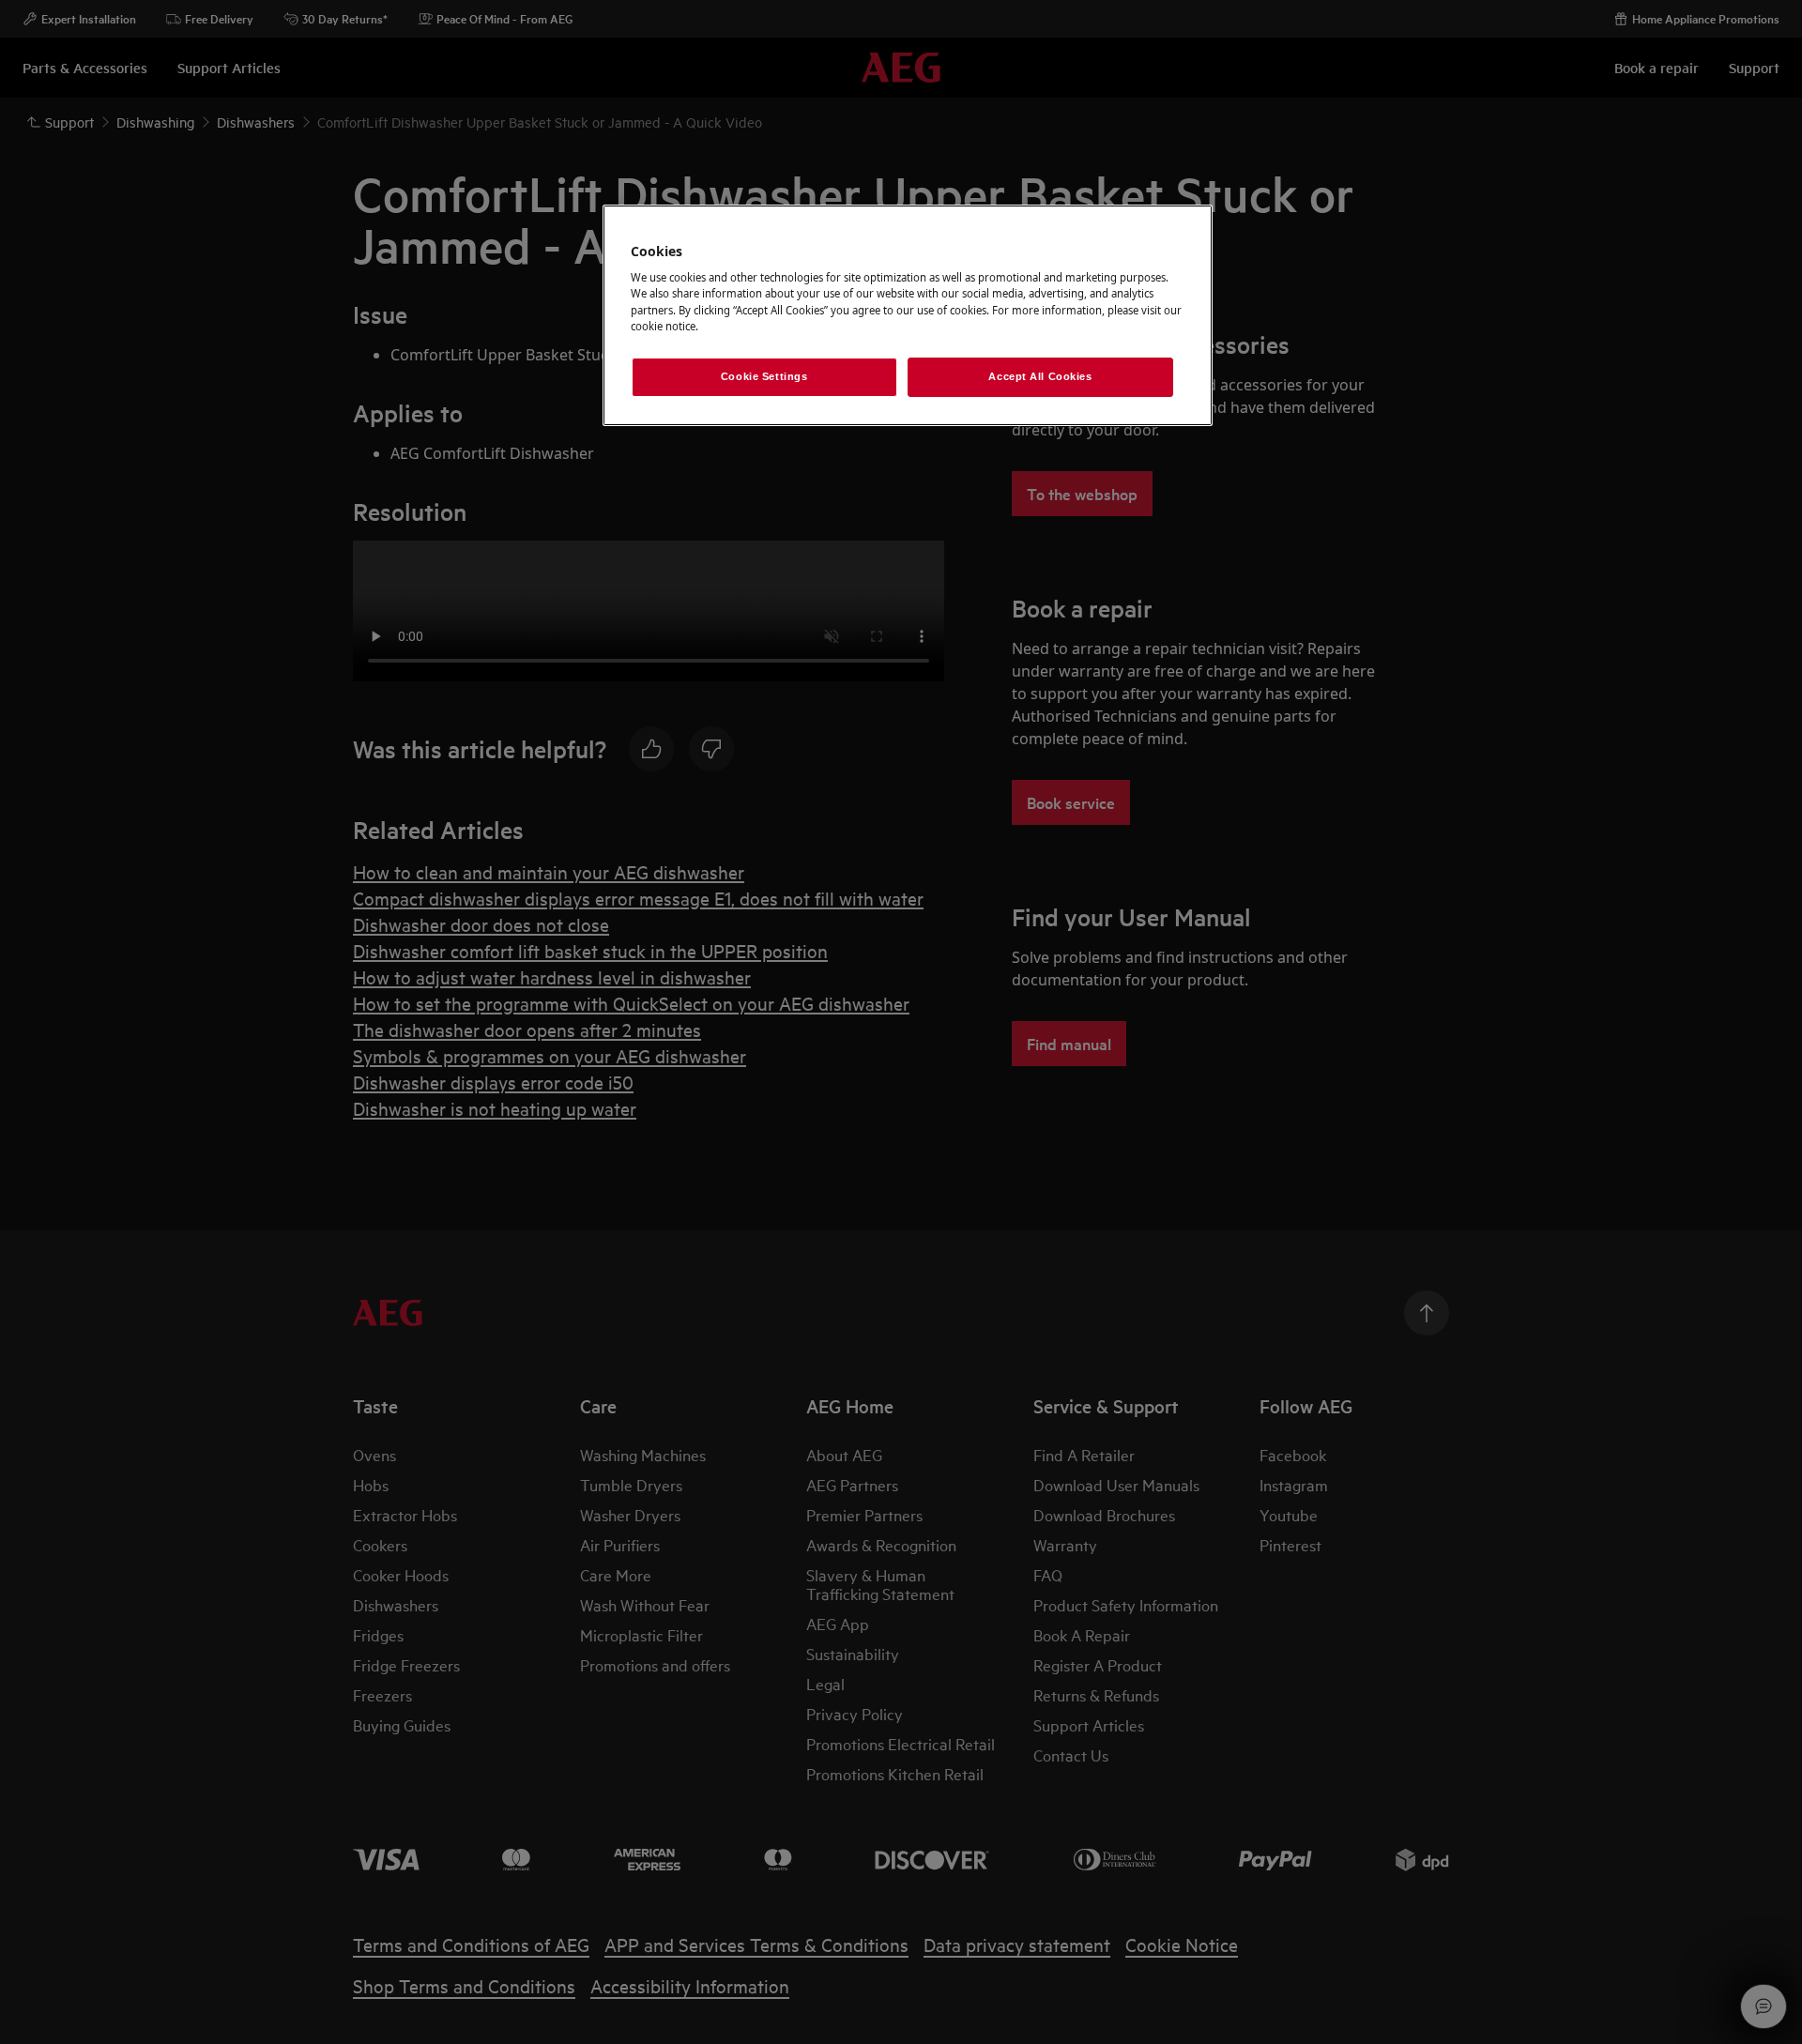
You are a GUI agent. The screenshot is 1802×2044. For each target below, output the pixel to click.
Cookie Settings (764, 376)
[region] (908, 315)
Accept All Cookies (1040, 376)
